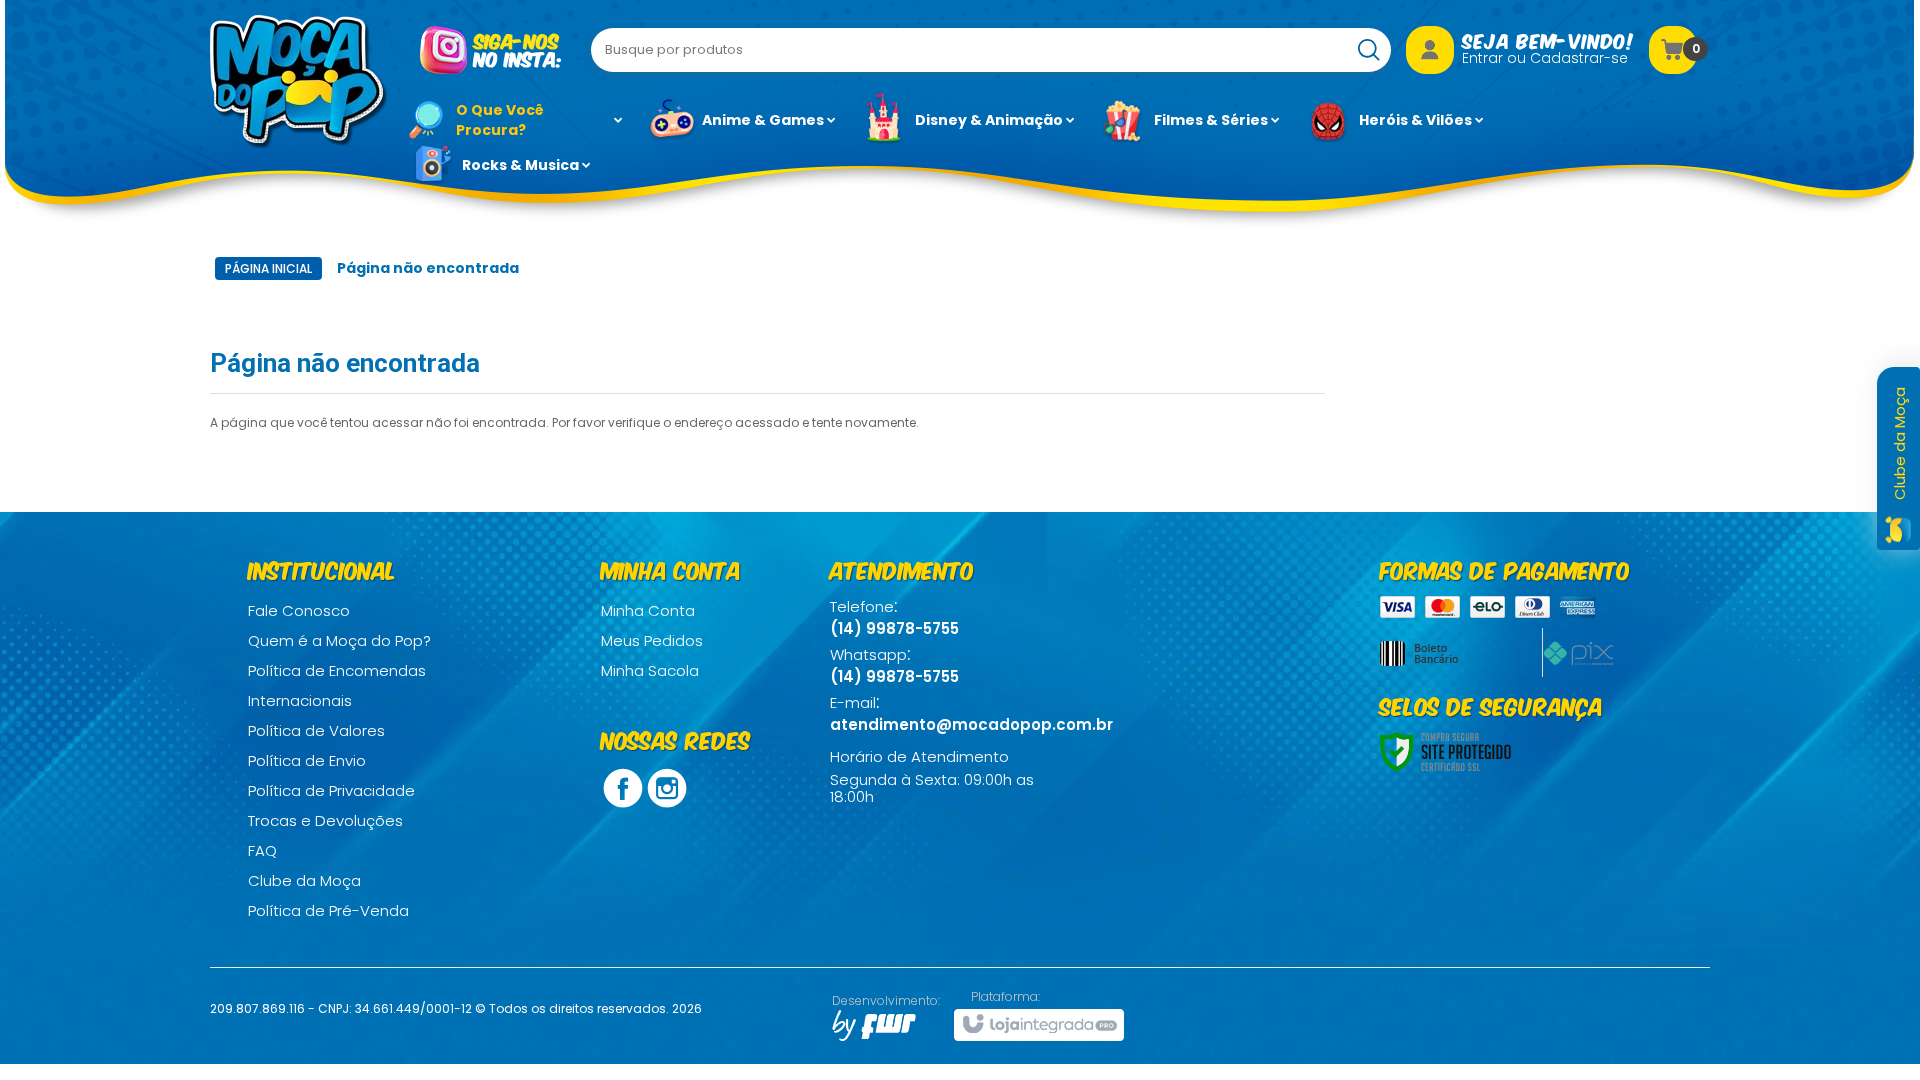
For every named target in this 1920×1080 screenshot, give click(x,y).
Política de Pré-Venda (328, 910)
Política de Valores (316, 730)
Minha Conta (648, 610)
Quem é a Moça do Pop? (339, 640)
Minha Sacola (650, 670)
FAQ (262, 850)
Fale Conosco (299, 610)
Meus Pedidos (652, 640)
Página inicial (268, 268)
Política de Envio (307, 760)
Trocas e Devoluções (325, 820)
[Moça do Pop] (299, 82)
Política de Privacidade (331, 790)
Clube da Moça (304, 880)
